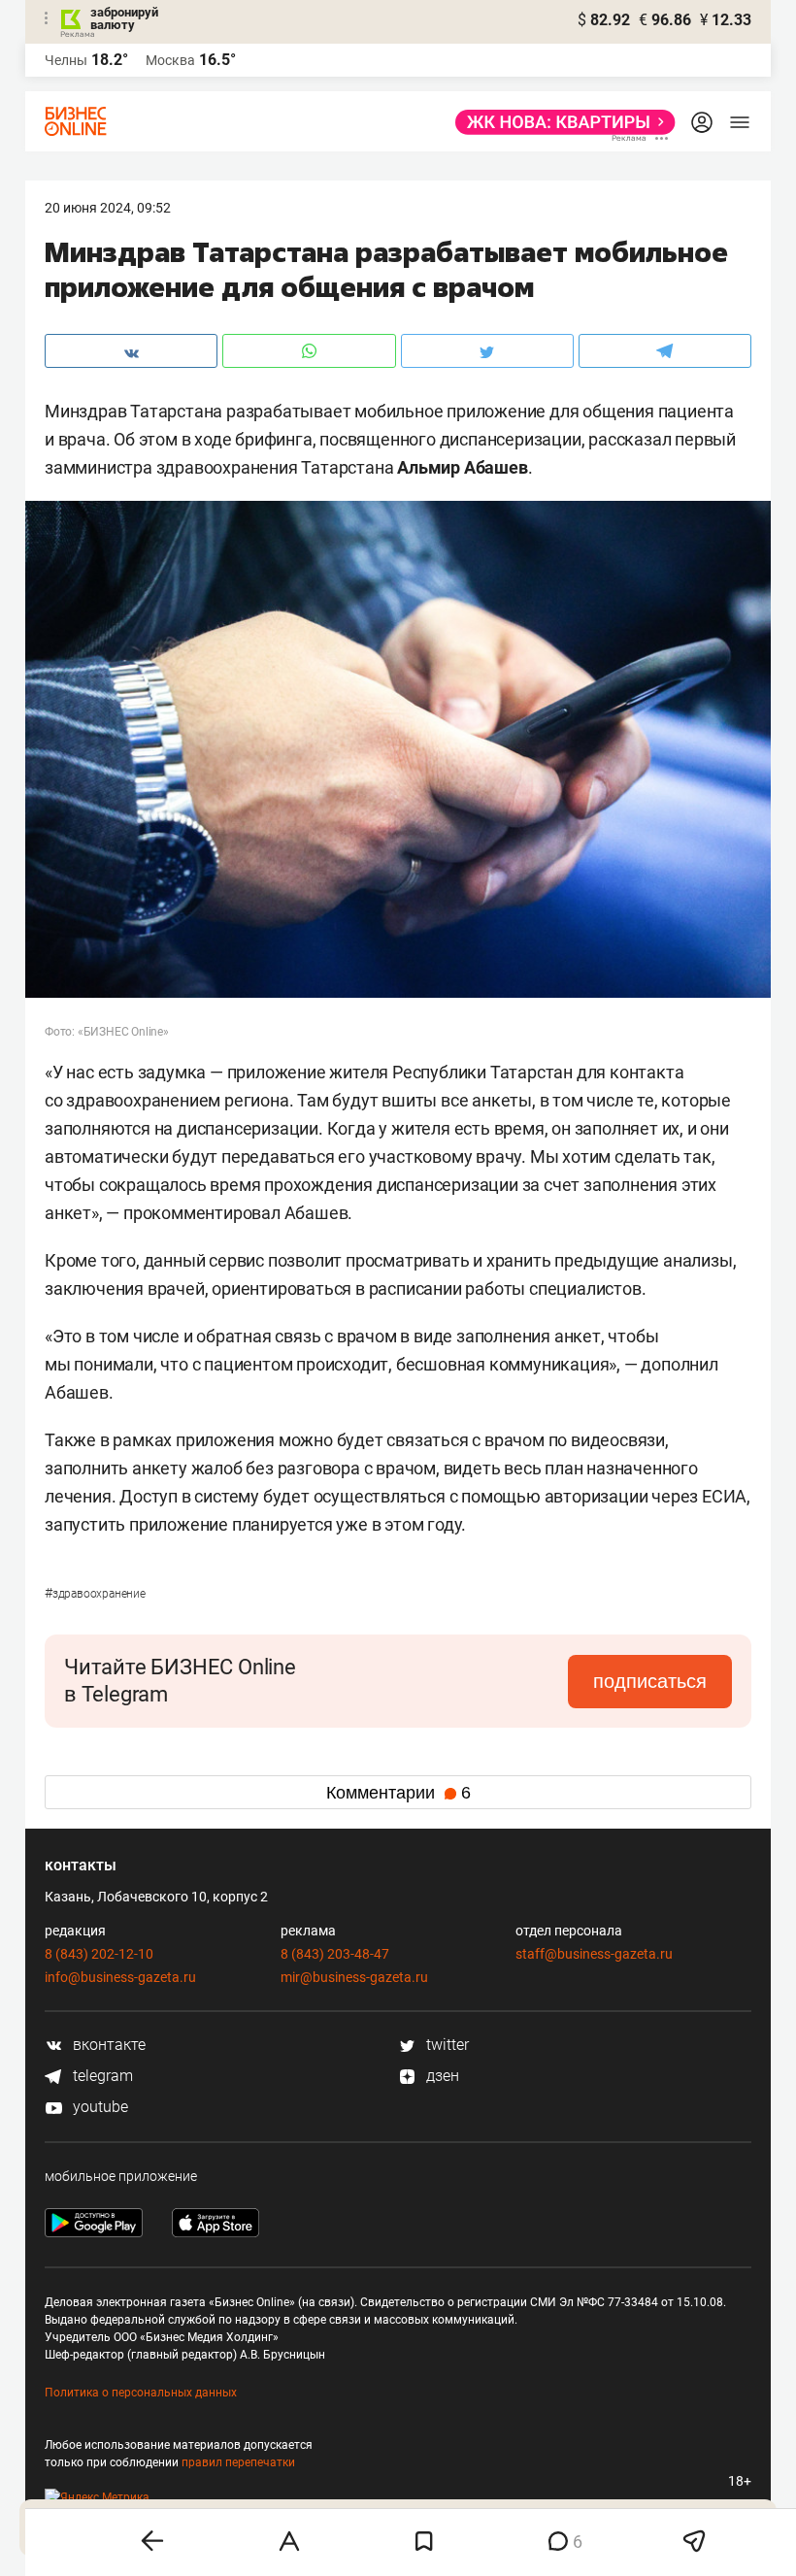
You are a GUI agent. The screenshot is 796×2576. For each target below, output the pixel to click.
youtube (99, 2107)
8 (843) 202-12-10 (99, 1954)
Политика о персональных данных (141, 2393)
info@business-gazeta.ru (120, 1977)
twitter (446, 2045)
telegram (101, 2076)
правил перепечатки (238, 2462)
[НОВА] (560, 122)
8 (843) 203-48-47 (335, 1954)
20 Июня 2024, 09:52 (108, 208)
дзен (441, 2076)
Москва (170, 60)
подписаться (650, 1681)
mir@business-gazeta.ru (354, 1977)
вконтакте (107, 2045)
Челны (66, 60)
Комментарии (398, 1793)
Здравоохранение (95, 1594)
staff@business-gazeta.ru (594, 1954)
